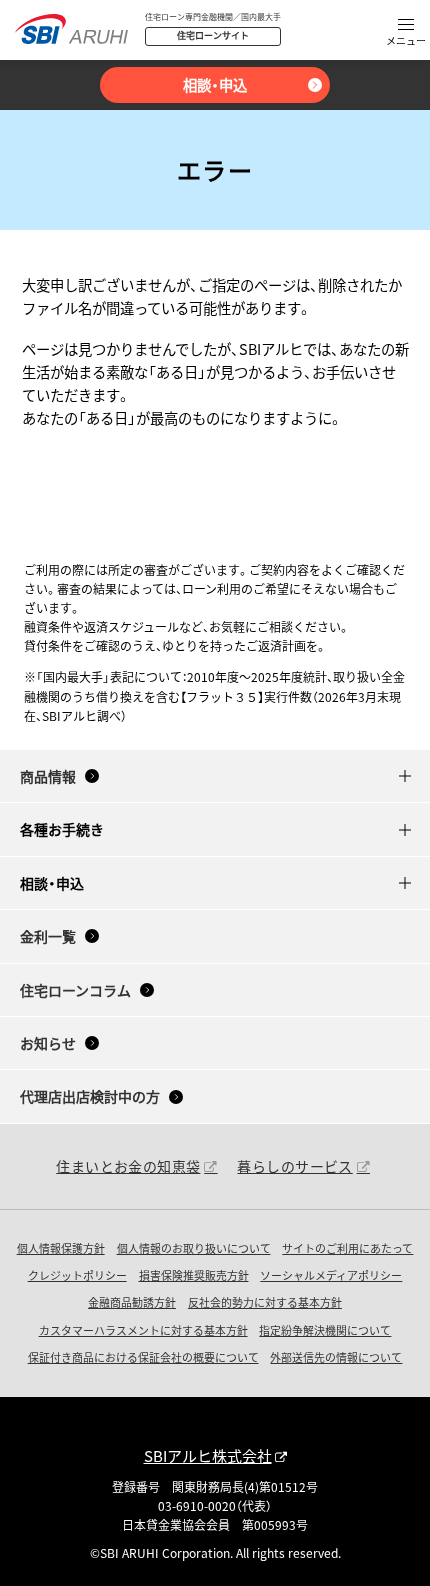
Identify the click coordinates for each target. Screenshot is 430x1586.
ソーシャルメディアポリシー (331, 1275)
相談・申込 (215, 84)
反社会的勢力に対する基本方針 (265, 1302)
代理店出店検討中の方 (90, 1096)
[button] (406, 33)
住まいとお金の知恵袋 (128, 1166)
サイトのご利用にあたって (347, 1248)
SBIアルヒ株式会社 (208, 1455)
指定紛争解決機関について (325, 1330)
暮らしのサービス (294, 1166)
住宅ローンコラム (75, 990)
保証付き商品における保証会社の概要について (143, 1357)
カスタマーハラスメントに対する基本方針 (143, 1330)
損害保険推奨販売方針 (194, 1275)
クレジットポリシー (77, 1275)
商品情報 (48, 776)
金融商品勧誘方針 (132, 1302)
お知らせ (48, 1043)
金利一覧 (48, 936)
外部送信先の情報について (336, 1357)
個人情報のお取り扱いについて (194, 1248)
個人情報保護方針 (61, 1248)
